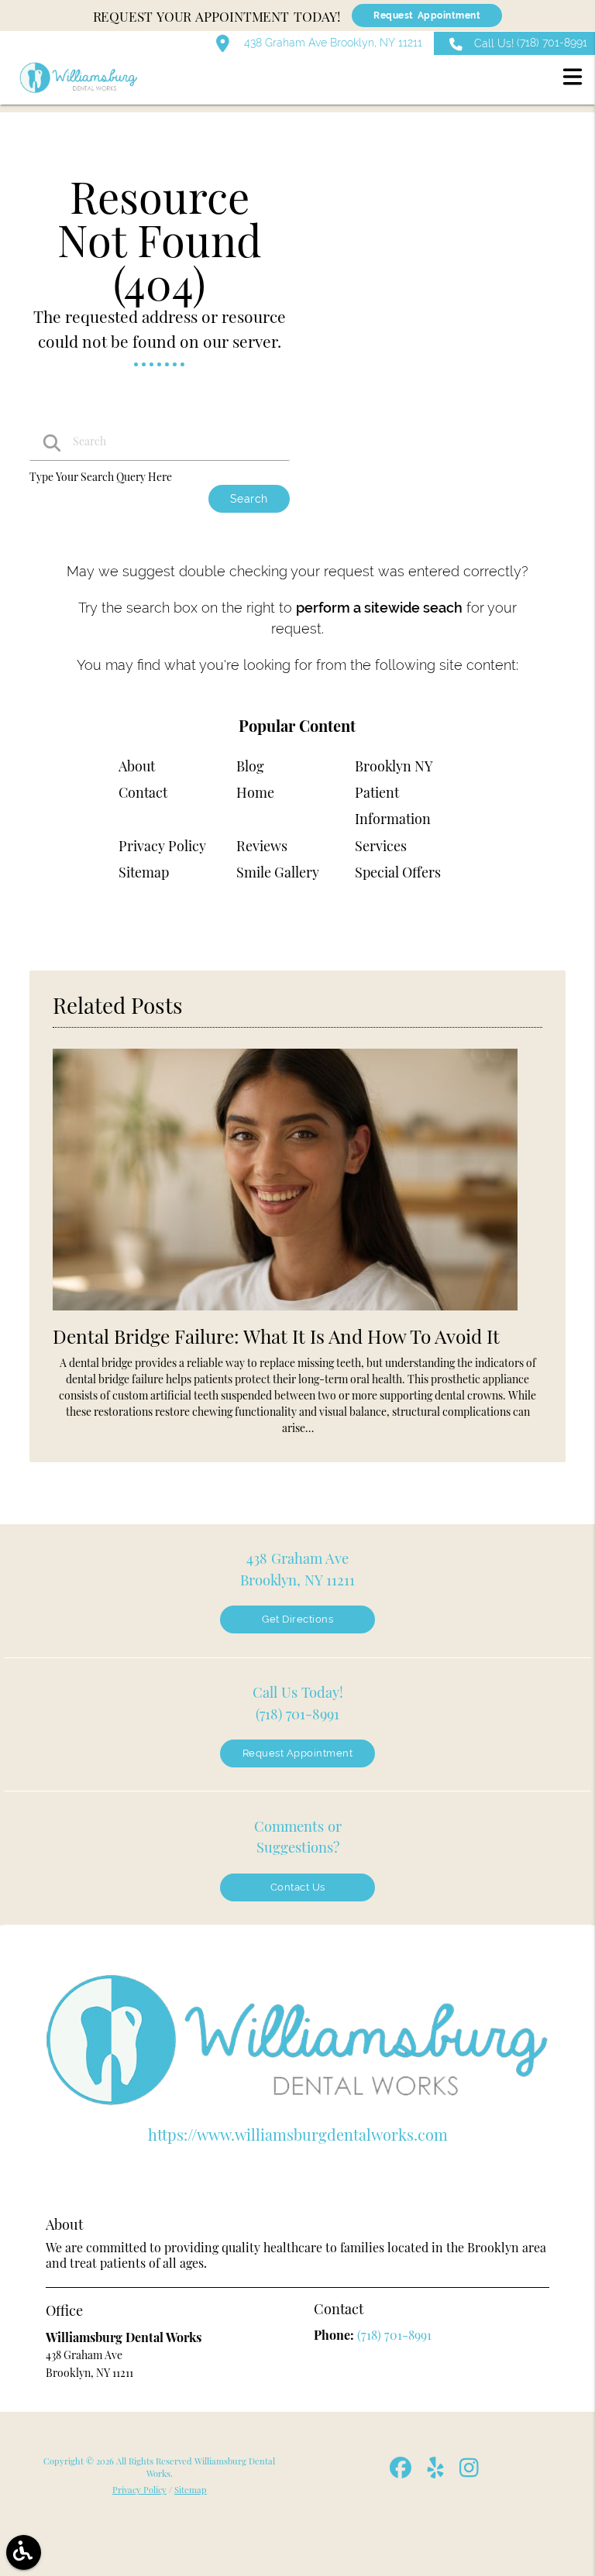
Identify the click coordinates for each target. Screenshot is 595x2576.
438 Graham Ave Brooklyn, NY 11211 (332, 43)
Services (381, 846)
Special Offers (398, 872)
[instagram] (470, 2473)
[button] (573, 79)
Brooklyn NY (394, 766)
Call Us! (531, 43)
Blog (250, 766)
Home (255, 792)
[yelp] (437, 2473)
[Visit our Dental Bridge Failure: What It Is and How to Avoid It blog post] (285, 1314)
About (137, 766)
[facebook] (402, 2473)
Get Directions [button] (297, 1619)
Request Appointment (427, 15)
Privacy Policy (162, 846)
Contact (143, 792)
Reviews (262, 846)
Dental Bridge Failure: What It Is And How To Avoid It (276, 1336)
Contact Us (298, 1887)
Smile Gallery (278, 872)
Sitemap (144, 872)
